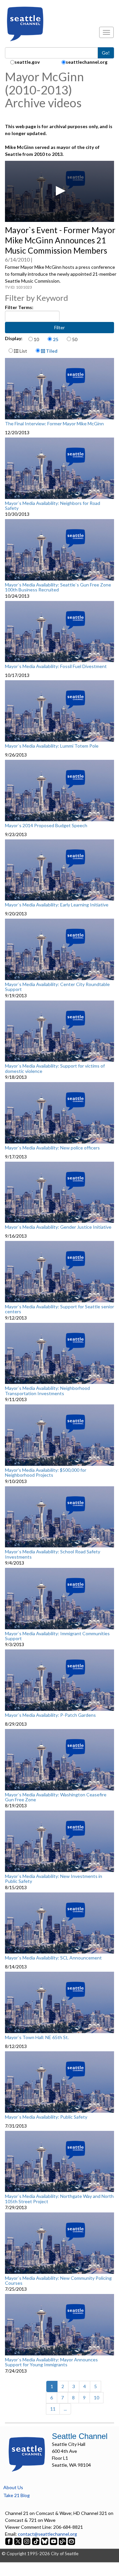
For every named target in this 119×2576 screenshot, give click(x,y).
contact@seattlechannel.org (47, 2534)
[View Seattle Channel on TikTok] (36, 2541)
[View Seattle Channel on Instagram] (27, 2541)
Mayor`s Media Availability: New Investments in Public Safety (54, 1879)
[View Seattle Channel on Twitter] (18, 2541)
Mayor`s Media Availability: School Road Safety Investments (53, 1554)
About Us (13, 2487)
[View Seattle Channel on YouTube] (54, 2541)
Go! (106, 53)
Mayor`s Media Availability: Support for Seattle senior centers (59, 1309)
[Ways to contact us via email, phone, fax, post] (71, 2541)
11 (53, 2409)
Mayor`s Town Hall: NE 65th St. (37, 2037)
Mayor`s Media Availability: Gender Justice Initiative (58, 1227)
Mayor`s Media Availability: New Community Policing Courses (58, 2281)
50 (75, 339)
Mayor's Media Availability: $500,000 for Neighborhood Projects (46, 1473)
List (23, 351)
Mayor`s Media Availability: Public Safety (46, 2117)
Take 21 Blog (17, 2495)
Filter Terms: (19, 307)
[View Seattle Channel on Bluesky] (45, 2541)
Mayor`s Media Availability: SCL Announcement (53, 1958)
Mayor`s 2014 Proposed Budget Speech (46, 826)
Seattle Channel (80, 2436)
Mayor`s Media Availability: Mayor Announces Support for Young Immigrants (51, 2362)
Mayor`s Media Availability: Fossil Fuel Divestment (56, 666)
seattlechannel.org (87, 62)
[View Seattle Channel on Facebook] (9, 2541)
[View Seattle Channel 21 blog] (63, 2541)
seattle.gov (27, 62)
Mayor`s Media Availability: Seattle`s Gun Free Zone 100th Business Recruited (58, 587)
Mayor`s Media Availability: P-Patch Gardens (50, 1715)
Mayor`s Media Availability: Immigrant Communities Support (57, 1636)
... (65, 2409)
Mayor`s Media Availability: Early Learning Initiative (57, 905)
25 (56, 339)
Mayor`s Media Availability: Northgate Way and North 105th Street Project (59, 2199)
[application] (59, 192)
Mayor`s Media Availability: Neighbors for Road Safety (53, 506)
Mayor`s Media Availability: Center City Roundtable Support (57, 987)
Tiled (51, 351)
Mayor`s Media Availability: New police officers (52, 1148)
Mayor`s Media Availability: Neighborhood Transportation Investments (47, 1391)
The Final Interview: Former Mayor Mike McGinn (54, 424)
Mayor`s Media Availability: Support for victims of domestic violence (55, 1068)
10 (36, 339)
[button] (59, 191)
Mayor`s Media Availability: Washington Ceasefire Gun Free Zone (56, 1797)
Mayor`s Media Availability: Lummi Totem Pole (52, 746)
